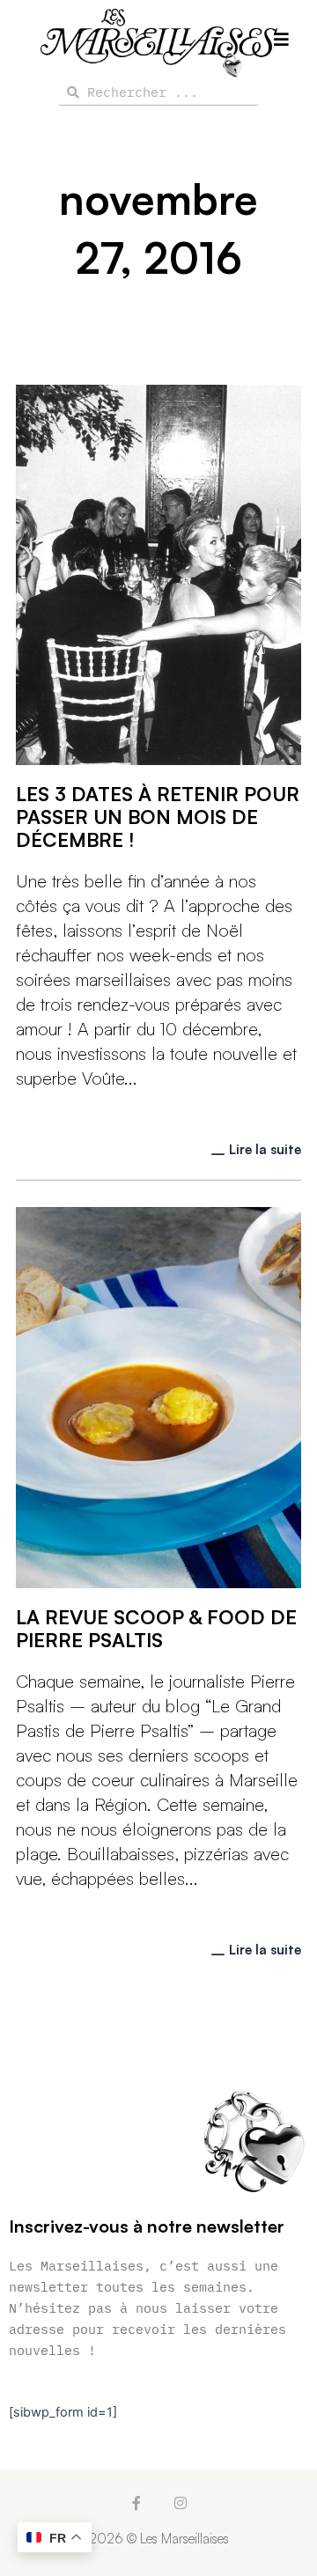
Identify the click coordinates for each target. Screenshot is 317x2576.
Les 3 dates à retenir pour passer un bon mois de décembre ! (158, 817)
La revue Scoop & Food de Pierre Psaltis (156, 1628)
